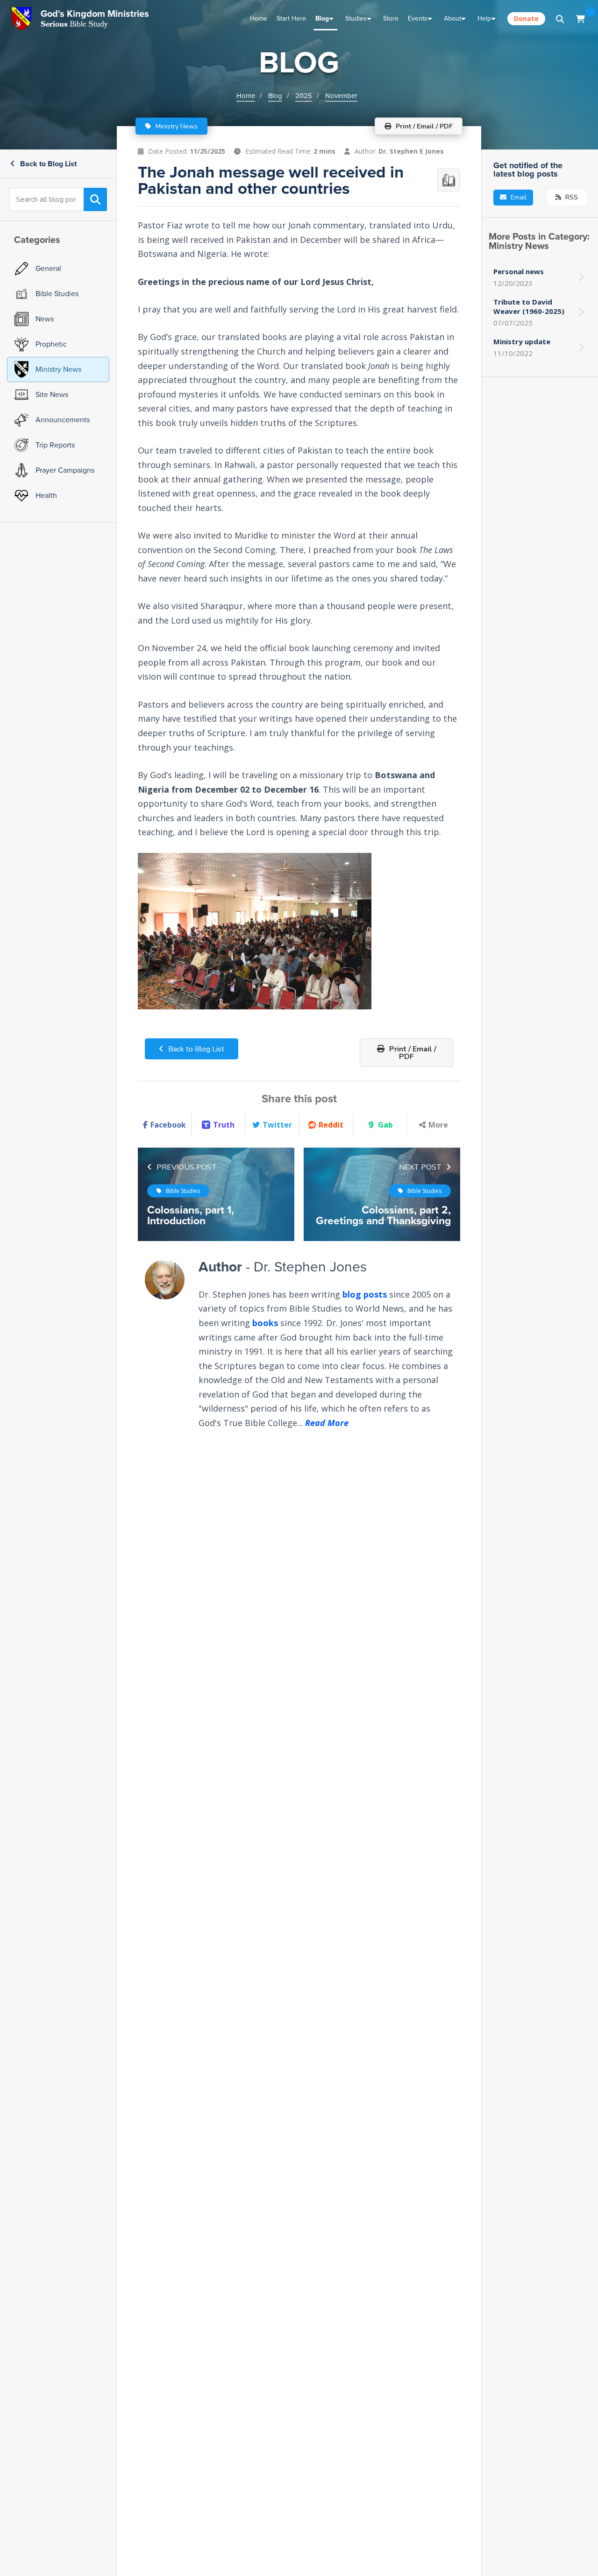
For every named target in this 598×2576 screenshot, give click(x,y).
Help (484, 18)
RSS (571, 197)
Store (391, 18)
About (452, 18)
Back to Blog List (47, 164)
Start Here (291, 18)
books (265, 1323)
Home (259, 18)
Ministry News (176, 126)
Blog (322, 18)
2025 (304, 96)
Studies (356, 18)
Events (418, 18)
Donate (526, 18)
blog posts (365, 1294)
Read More (327, 1423)
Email (518, 197)
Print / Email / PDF (412, 1053)
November (341, 96)
